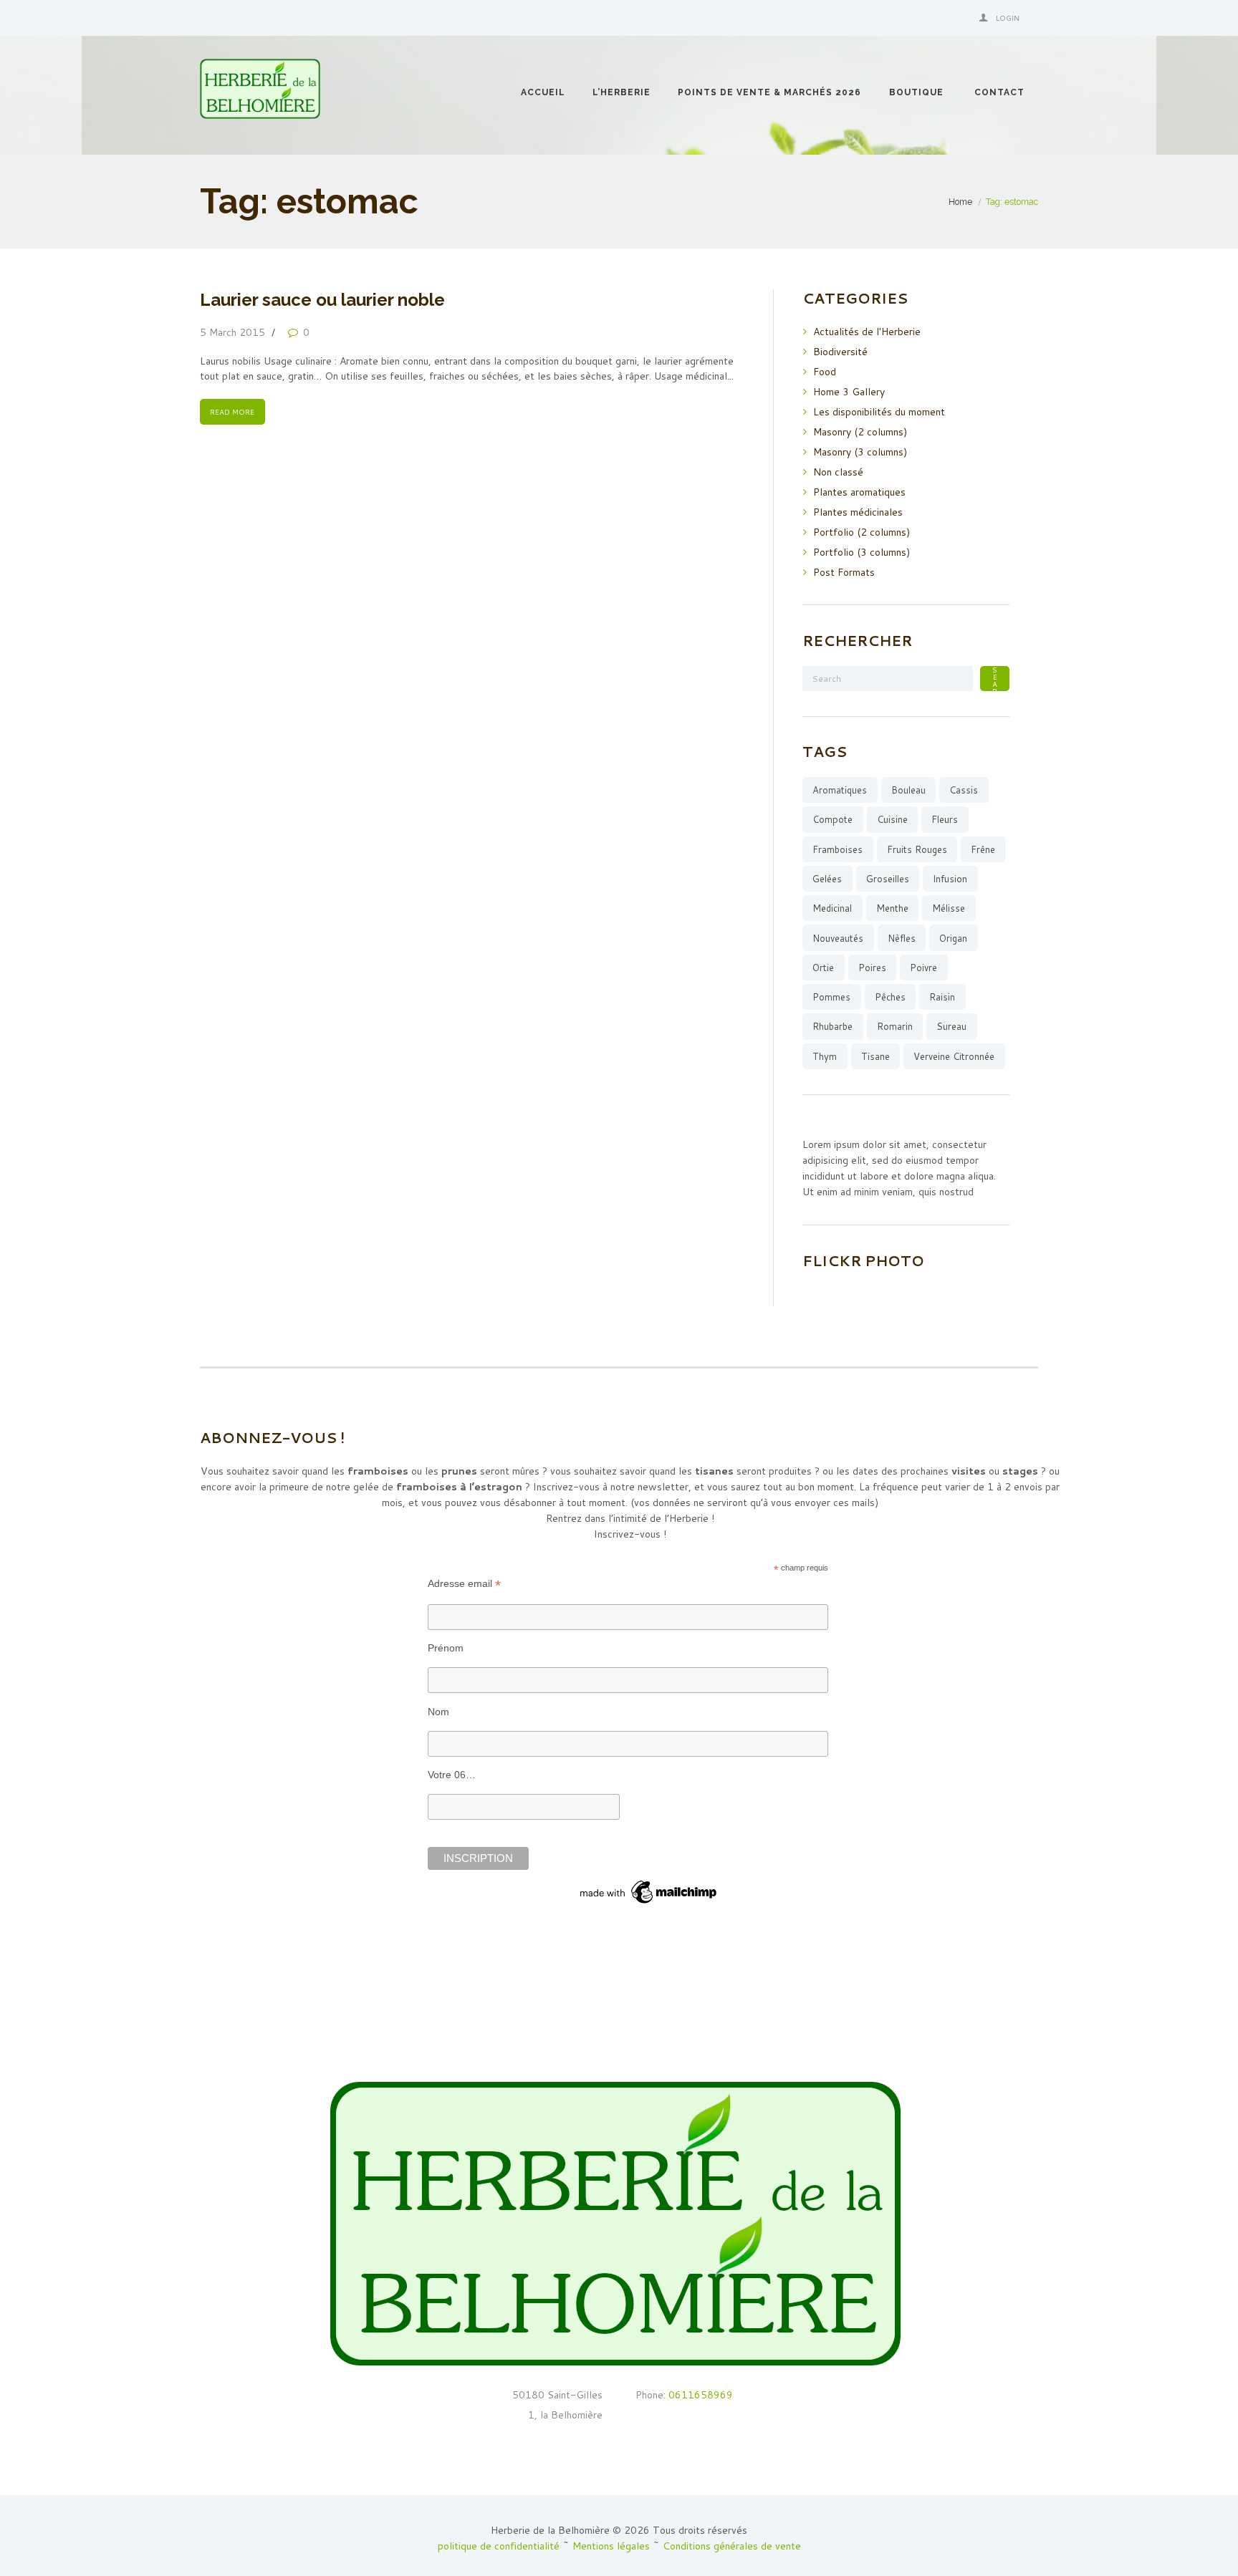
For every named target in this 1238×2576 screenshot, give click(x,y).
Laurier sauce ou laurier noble (322, 300)
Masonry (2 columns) (860, 432)
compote (832, 819)
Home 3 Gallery (849, 392)
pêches (890, 997)
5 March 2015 (232, 332)
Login (1008, 18)
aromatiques (840, 790)
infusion (950, 879)
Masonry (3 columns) (860, 452)
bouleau (908, 790)
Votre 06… (452, 1775)
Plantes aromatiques (859, 492)
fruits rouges (917, 849)
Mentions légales (611, 2546)
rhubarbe (832, 1026)
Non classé (838, 472)
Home (960, 202)
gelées (827, 879)
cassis (964, 790)
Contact (999, 92)
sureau (951, 1026)
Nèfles (902, 938)
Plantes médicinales (858, 512)
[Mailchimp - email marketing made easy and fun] (649, 1883)
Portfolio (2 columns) (862, 532)
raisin (942, 997)
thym (825, 1056)
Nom (438, 1712)
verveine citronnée (954, 1056)
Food (825, 372)
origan (953, 938)
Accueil (543, 92)
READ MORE (232, 412)
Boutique (916, 92)
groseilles (888, 879)
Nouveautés (838, 938)
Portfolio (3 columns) (862, 552)
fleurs (945, 819)
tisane (875, 1056)
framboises (838, 849)
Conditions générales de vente (732, 2546)
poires (872, 968)
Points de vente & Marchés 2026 (769, 92)
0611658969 (699, 2395)
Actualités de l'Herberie (867, 332)
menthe (892, 908)
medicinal (832, 908)
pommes (831, 997)
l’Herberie (622, 92)
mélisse (949, 908)
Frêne (983, 849)
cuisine (892, 819)
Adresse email (464, 1584)
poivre (923, 968)
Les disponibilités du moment (879, 412)
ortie (823, 968)
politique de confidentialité (499, 2546)
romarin (895, 1026)
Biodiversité (840, 352)
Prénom (446, 1648)
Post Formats (844, 572)
